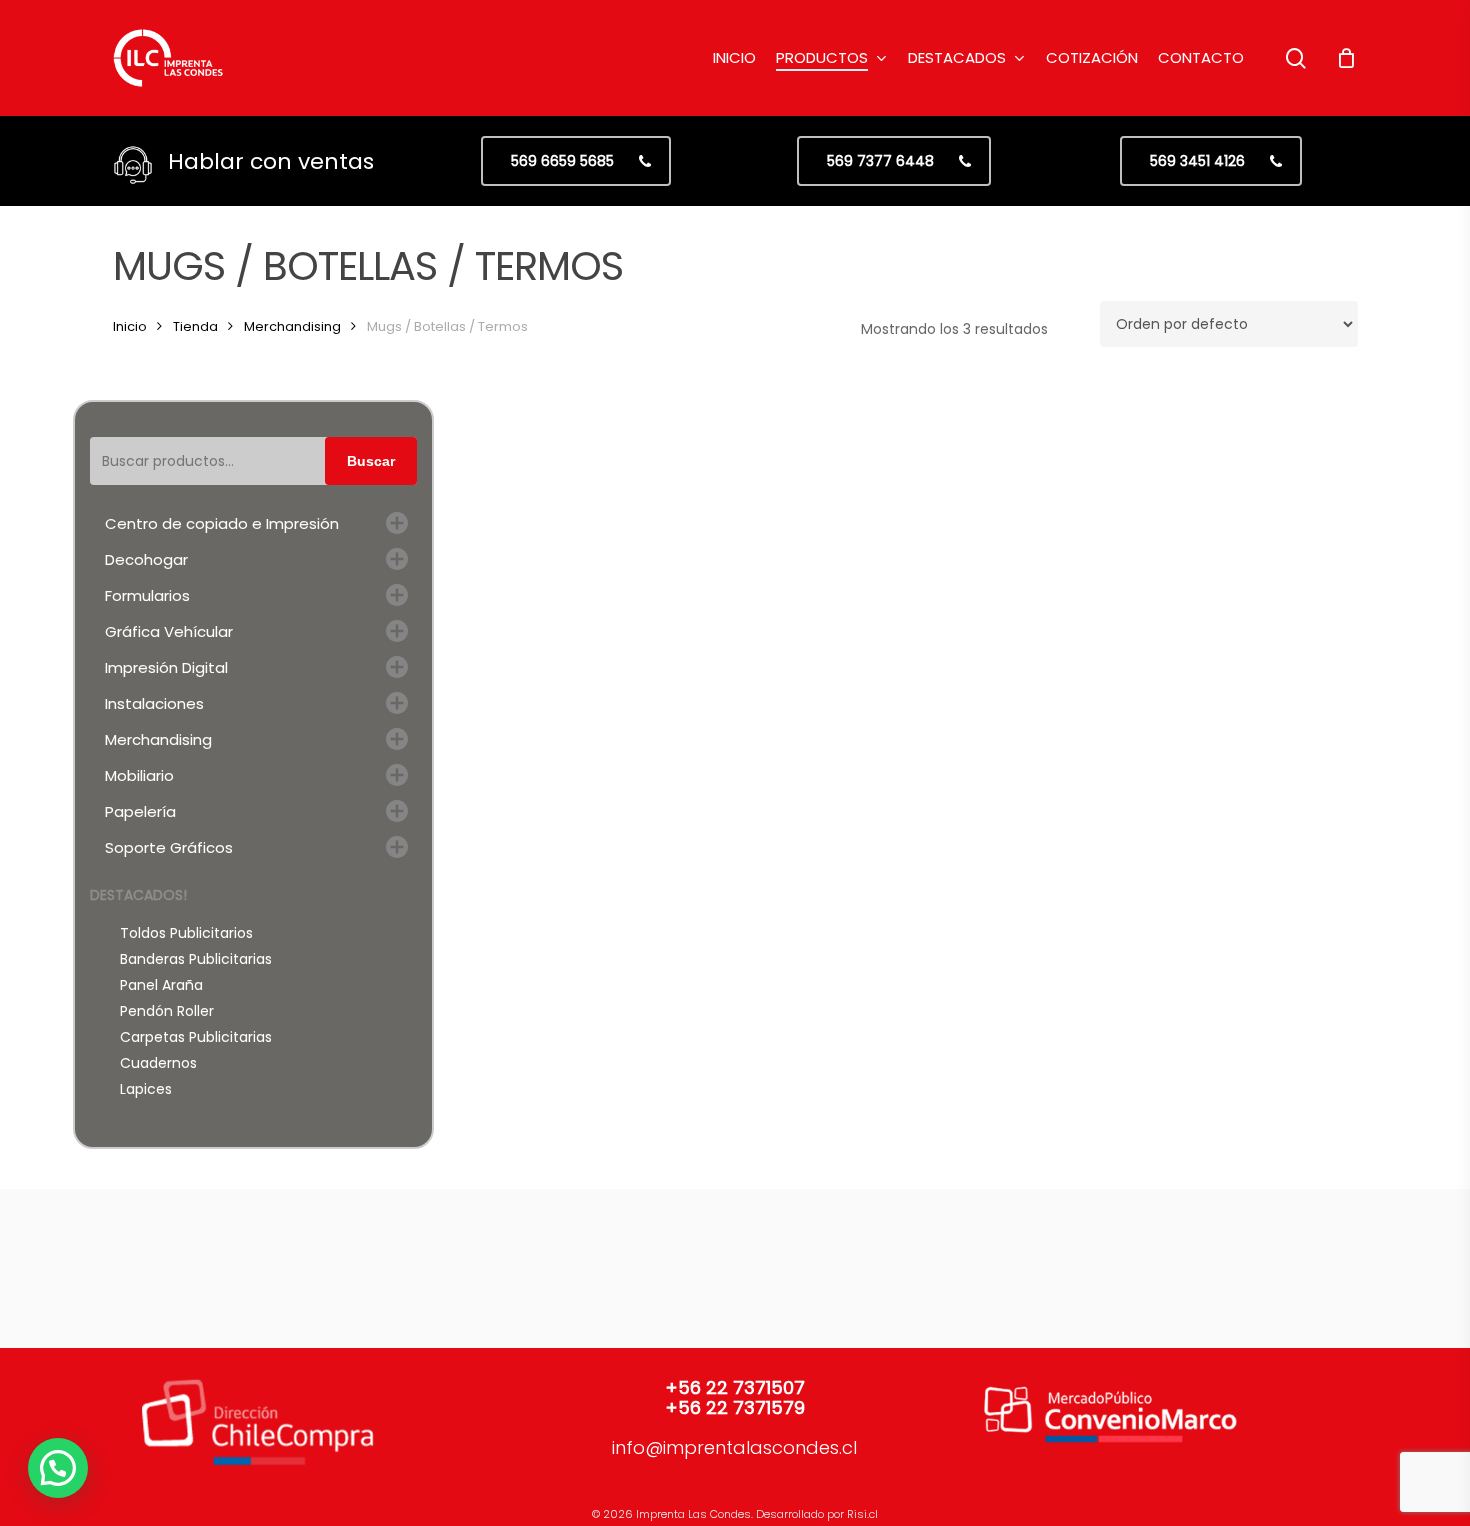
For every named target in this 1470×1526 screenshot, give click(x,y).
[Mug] (828, 505)
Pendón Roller (167, 1011)
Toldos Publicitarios (186, 933)
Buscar (371, 461)
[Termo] (1042, 505)
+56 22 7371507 (735, 1387)
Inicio (130, 326)
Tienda (195, 326)
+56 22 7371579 (735, 1407)
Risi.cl (862, 1514)
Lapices (146, 1089)
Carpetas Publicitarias (196, 1037)
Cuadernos (158, 1063)
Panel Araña (161, 985)
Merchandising (292, 326)
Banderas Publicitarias (196, 959)
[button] (576, 161)
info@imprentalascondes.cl (734, 1447)
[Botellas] (613, 505)
